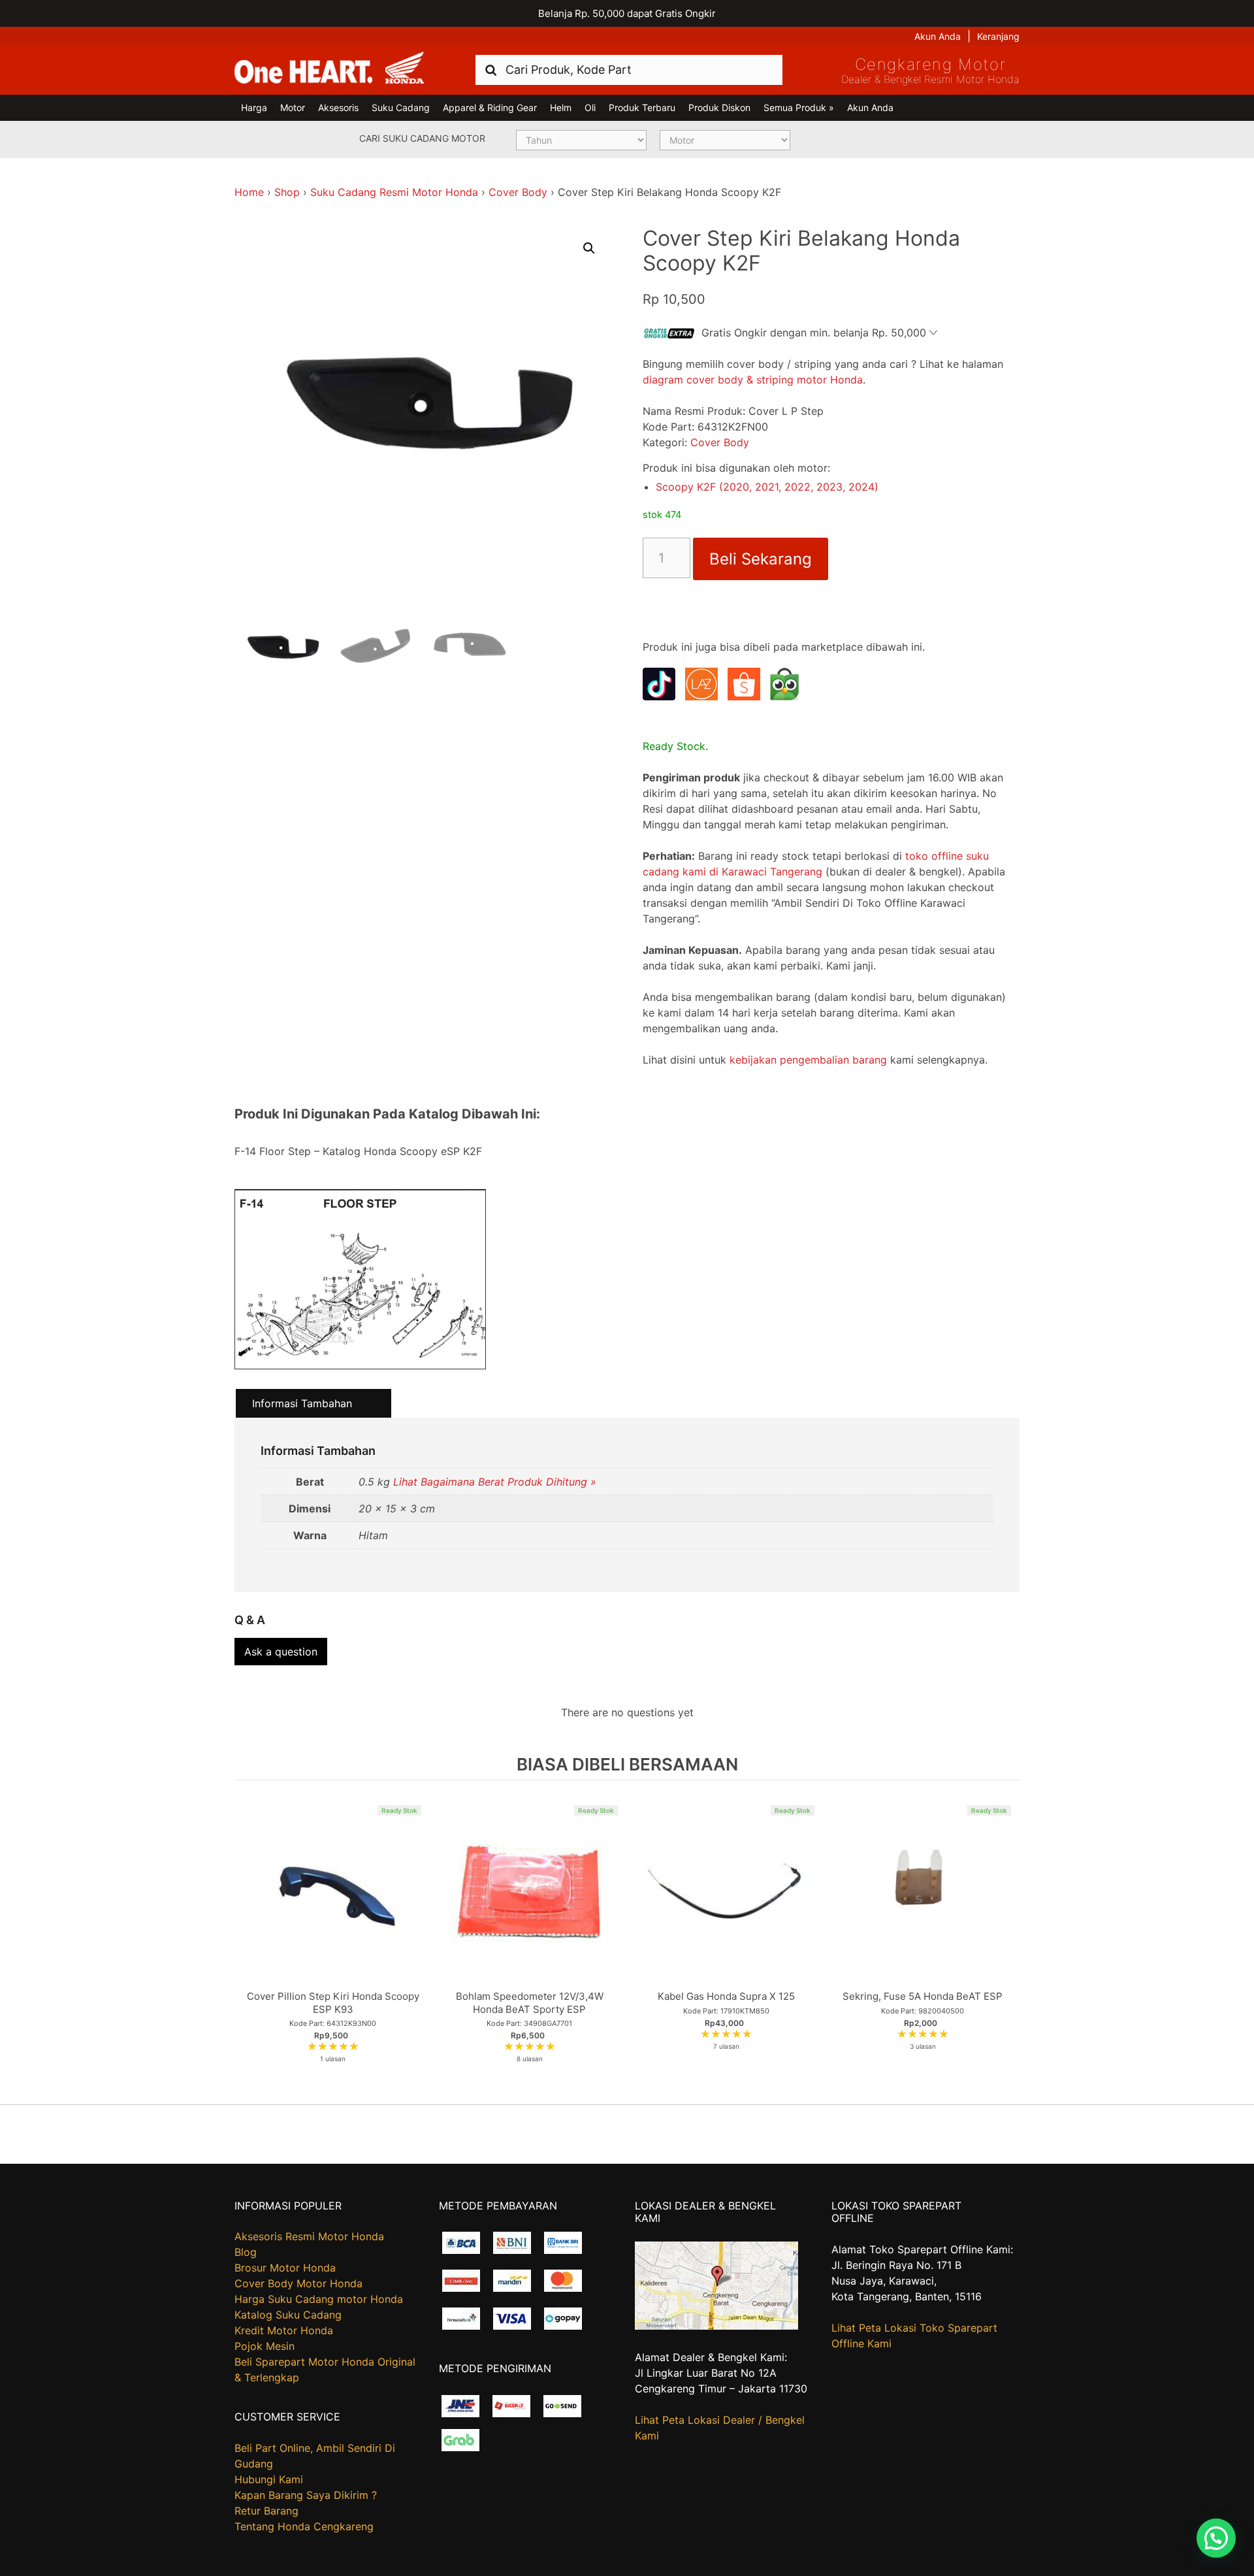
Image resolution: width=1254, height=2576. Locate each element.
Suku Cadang (401, 107)
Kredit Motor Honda (284, 2330)
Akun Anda (938, 36)
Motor (293, 107)
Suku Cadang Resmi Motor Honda (394, 192)
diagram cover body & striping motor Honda (753, 380)
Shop (287, 192)
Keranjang (998, 36)
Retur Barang (266, 2511)
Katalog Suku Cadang (288, 2315)
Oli (590, 107)
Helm (561, 107)
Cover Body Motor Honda (298, 2283)
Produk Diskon (719, 107)
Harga (254, 107)
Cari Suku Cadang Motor (422, 138)
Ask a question (281, 1652)
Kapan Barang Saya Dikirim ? (306, 2495)
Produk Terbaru (642, 107)
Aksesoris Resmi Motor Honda (309, 2236)
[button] (589, 248)
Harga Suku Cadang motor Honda (319, 2299)
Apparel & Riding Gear (490, 107)
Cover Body (518, 192)
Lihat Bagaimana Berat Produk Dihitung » (495, 1482)
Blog (246, 2252)
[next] (1006, 1942)
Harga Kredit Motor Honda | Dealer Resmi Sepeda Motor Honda (329, 69)
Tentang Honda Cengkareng (304, 2526)
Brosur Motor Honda (285, 2268)
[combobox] (629, 70)
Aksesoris (338, 107)
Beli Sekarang (761, 559)
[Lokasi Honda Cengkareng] (716, 2326)
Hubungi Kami (269, 2479)
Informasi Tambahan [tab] (302, 1403)
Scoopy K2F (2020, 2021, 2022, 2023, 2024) (767, 487)
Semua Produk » (799, 107)
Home (249, 192)
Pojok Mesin (265, 2346)
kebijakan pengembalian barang (808, 1060)
